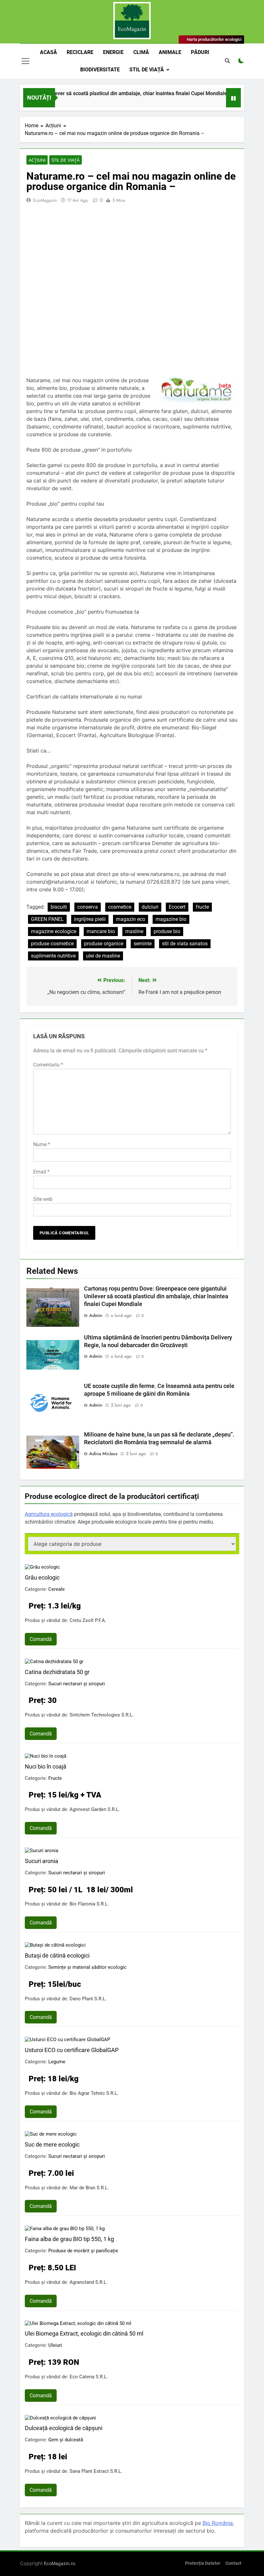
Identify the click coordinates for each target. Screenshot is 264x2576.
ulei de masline (103, 956)
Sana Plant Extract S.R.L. (96, 2471)
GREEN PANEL (47, 919)
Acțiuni (37, 160)
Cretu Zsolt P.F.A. (88, 1620)
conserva (88, 907)
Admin (96, 1315)
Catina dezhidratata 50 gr (57, 1672)
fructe (202, 907)
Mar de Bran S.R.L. (89, 2188)
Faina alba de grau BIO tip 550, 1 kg (69, 2239)
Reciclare (80, 52)
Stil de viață (147, 70)
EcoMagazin (45, 200)
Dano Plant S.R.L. (88, 1999)
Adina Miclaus (103, 1454)
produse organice (104, 944)
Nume (42, 1144)
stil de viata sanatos (185, 944)
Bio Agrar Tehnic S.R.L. (94, 2093)
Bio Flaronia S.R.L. (89, 1904)
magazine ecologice (54, 931)
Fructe (55, 1778)
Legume (57, 2062)
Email (41, 1172)
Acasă (48, 52)
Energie (113, 52)
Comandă (41, 1639)
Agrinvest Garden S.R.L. (95, 1809)
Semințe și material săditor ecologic (87, 1967)
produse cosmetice (52, 944)
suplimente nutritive (53, 956)
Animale (170, 52)
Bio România (218, 2523)
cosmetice (120, 907)
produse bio (167, 931)
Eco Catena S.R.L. (89, 2377)
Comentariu (48, 1065)
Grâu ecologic (42, 1577)
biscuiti (59, 907)
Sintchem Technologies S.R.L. (102, 1715)
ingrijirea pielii (90, 919)
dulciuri (150, 907)
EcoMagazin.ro (59, 2563)
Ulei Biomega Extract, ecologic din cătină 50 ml (84, 2333)
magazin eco (131, 919)
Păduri (200, 52)
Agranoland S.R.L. (89, 2282)
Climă (141, 52)
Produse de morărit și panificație (83, 2251)
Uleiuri (55, 2345)
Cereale (57, 1589)
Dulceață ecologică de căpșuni (64, 2428)
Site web (43, 1199)
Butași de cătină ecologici (57, 1955)
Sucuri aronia (42, 1861)
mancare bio (101, 931)
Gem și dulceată (66, 2440)
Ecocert (177, 907)
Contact (233, 2563)
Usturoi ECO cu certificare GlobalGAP (72, 2050)
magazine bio (171, 919)
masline (134, 931)
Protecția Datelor (203, 2563)
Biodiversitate (100, 70)
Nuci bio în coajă (46, 1766)
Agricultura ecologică (49, 1514)
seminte (143, 944)
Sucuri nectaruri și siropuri (77, 1684)
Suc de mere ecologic (52, 2144)
